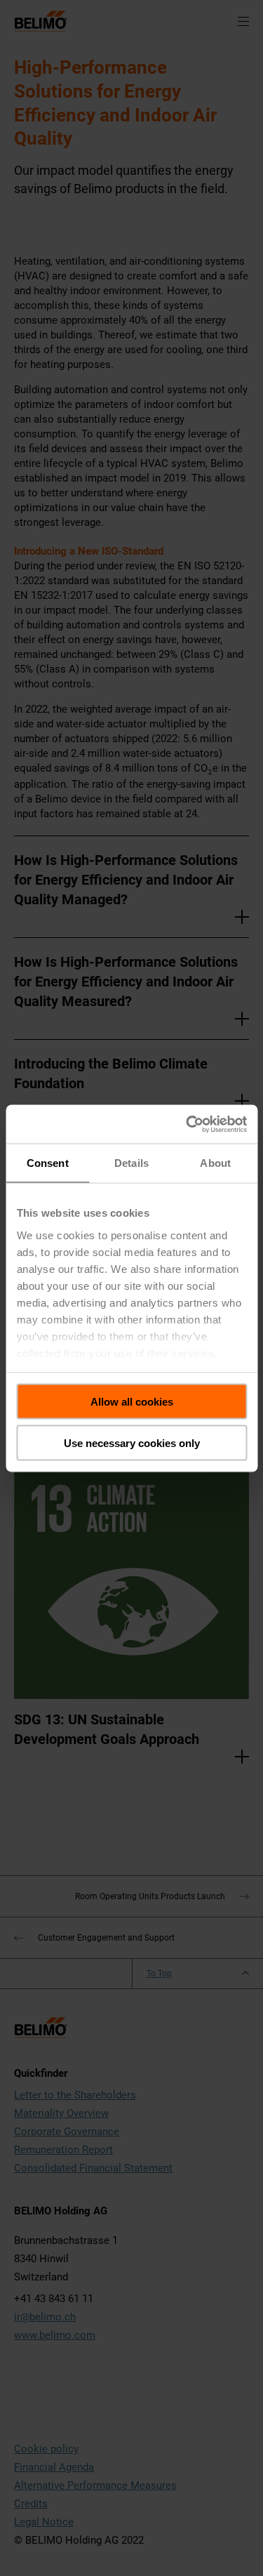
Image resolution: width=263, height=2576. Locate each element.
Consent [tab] (48, 1163)
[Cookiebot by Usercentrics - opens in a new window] (187, 1124)
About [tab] (215, 1163)
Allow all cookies (132, 1402)
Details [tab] (131, 1163)
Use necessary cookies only (132, 1442)
